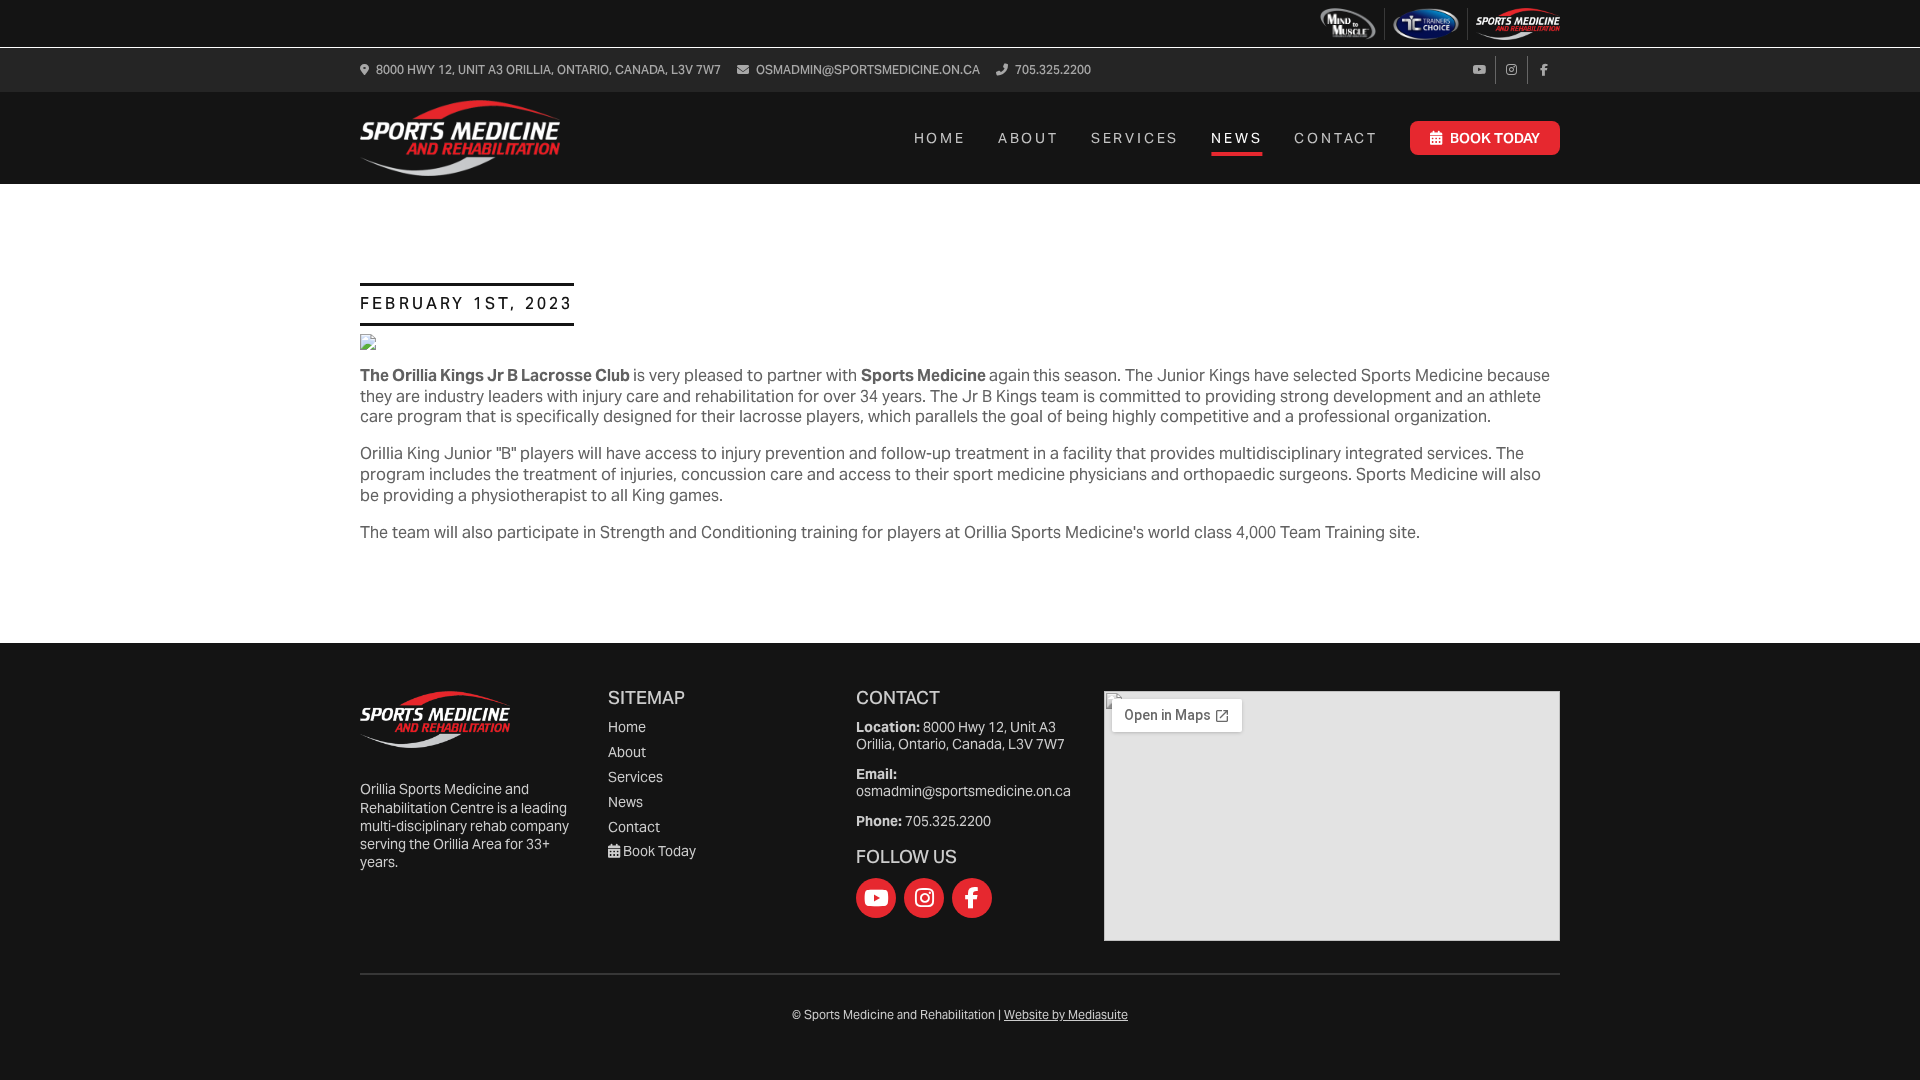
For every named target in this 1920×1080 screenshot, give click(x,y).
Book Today (1495, 138)
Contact (1336, 138)
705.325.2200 (1053, 71)
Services (1135, 138)
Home (940, 138)
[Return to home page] (460, 138)
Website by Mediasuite (1066, 1014)
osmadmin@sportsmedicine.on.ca (868, 71)
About (1028, 138)
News (1236, 138)
